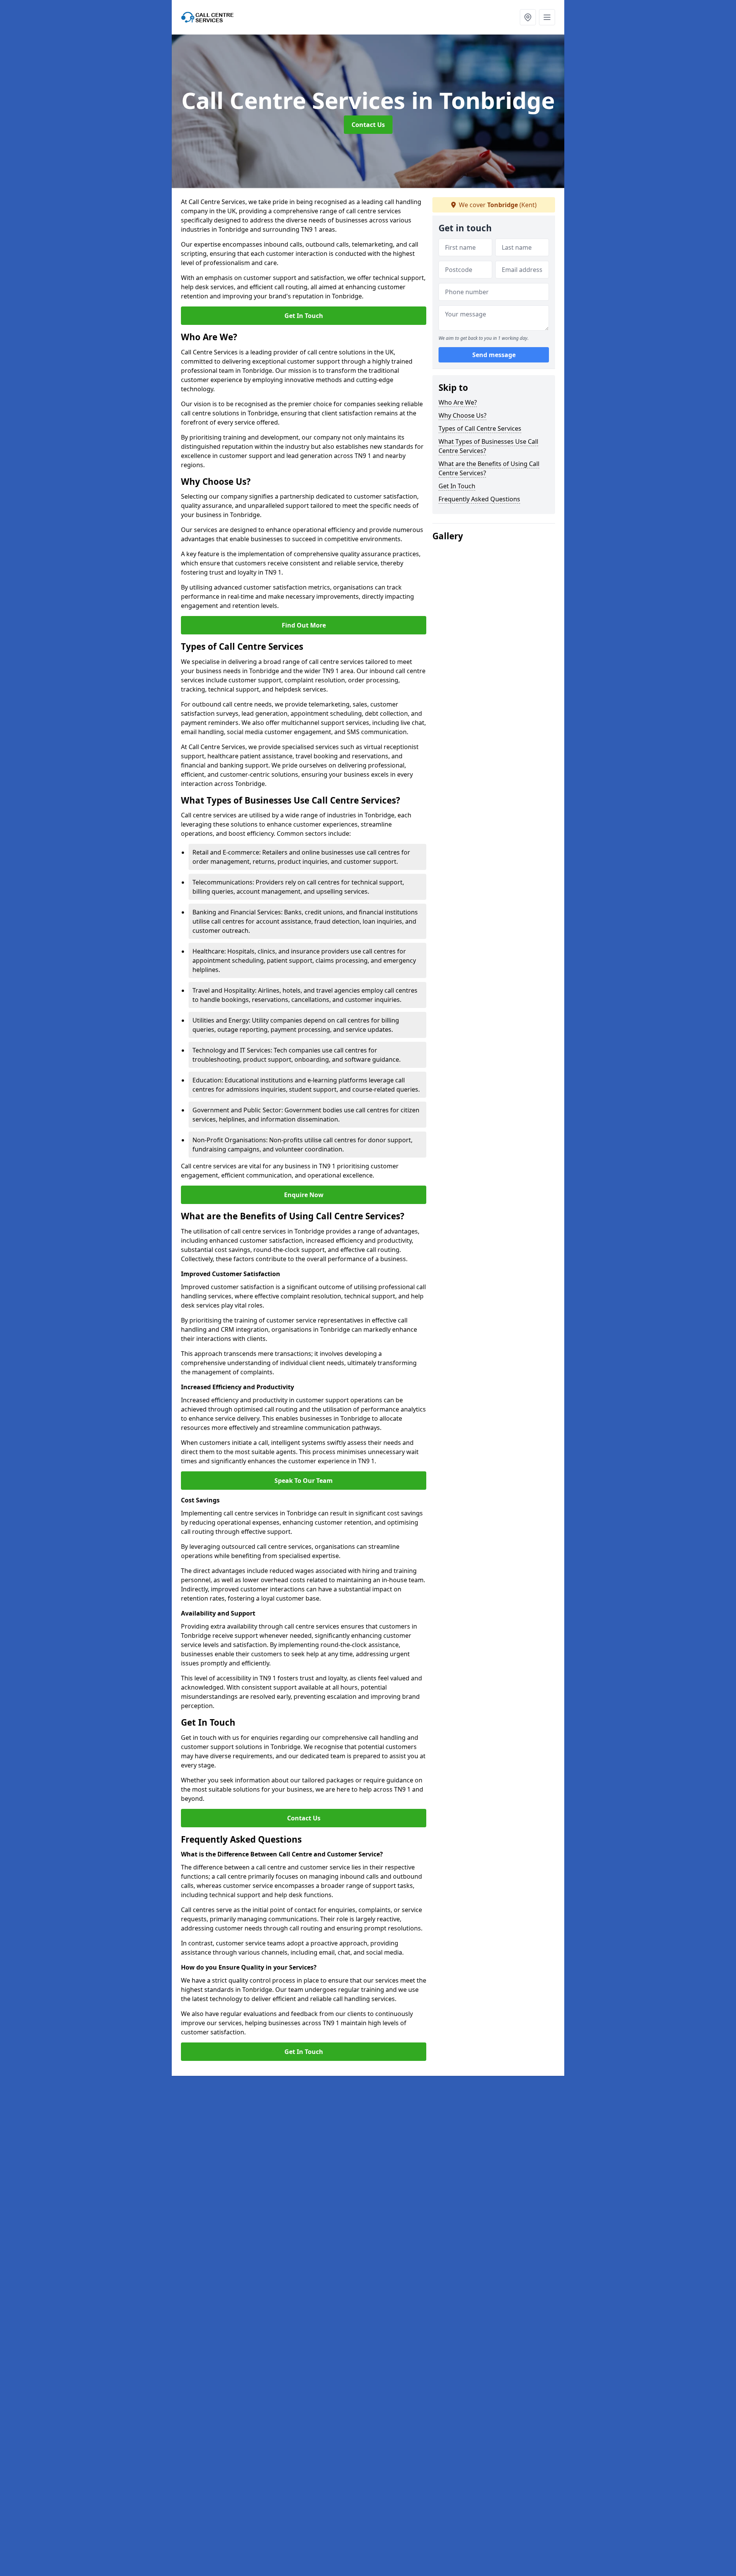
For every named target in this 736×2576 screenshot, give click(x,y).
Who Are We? (458, 402)
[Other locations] (528, 17)
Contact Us (368, 125)
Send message (494, 355)
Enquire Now (304, 1195)
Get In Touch (304, 316)
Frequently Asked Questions (479, 499)
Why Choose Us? (462, 415)
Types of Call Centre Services (480, 428)
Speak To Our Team (304, 1481)
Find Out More (304, 625)
